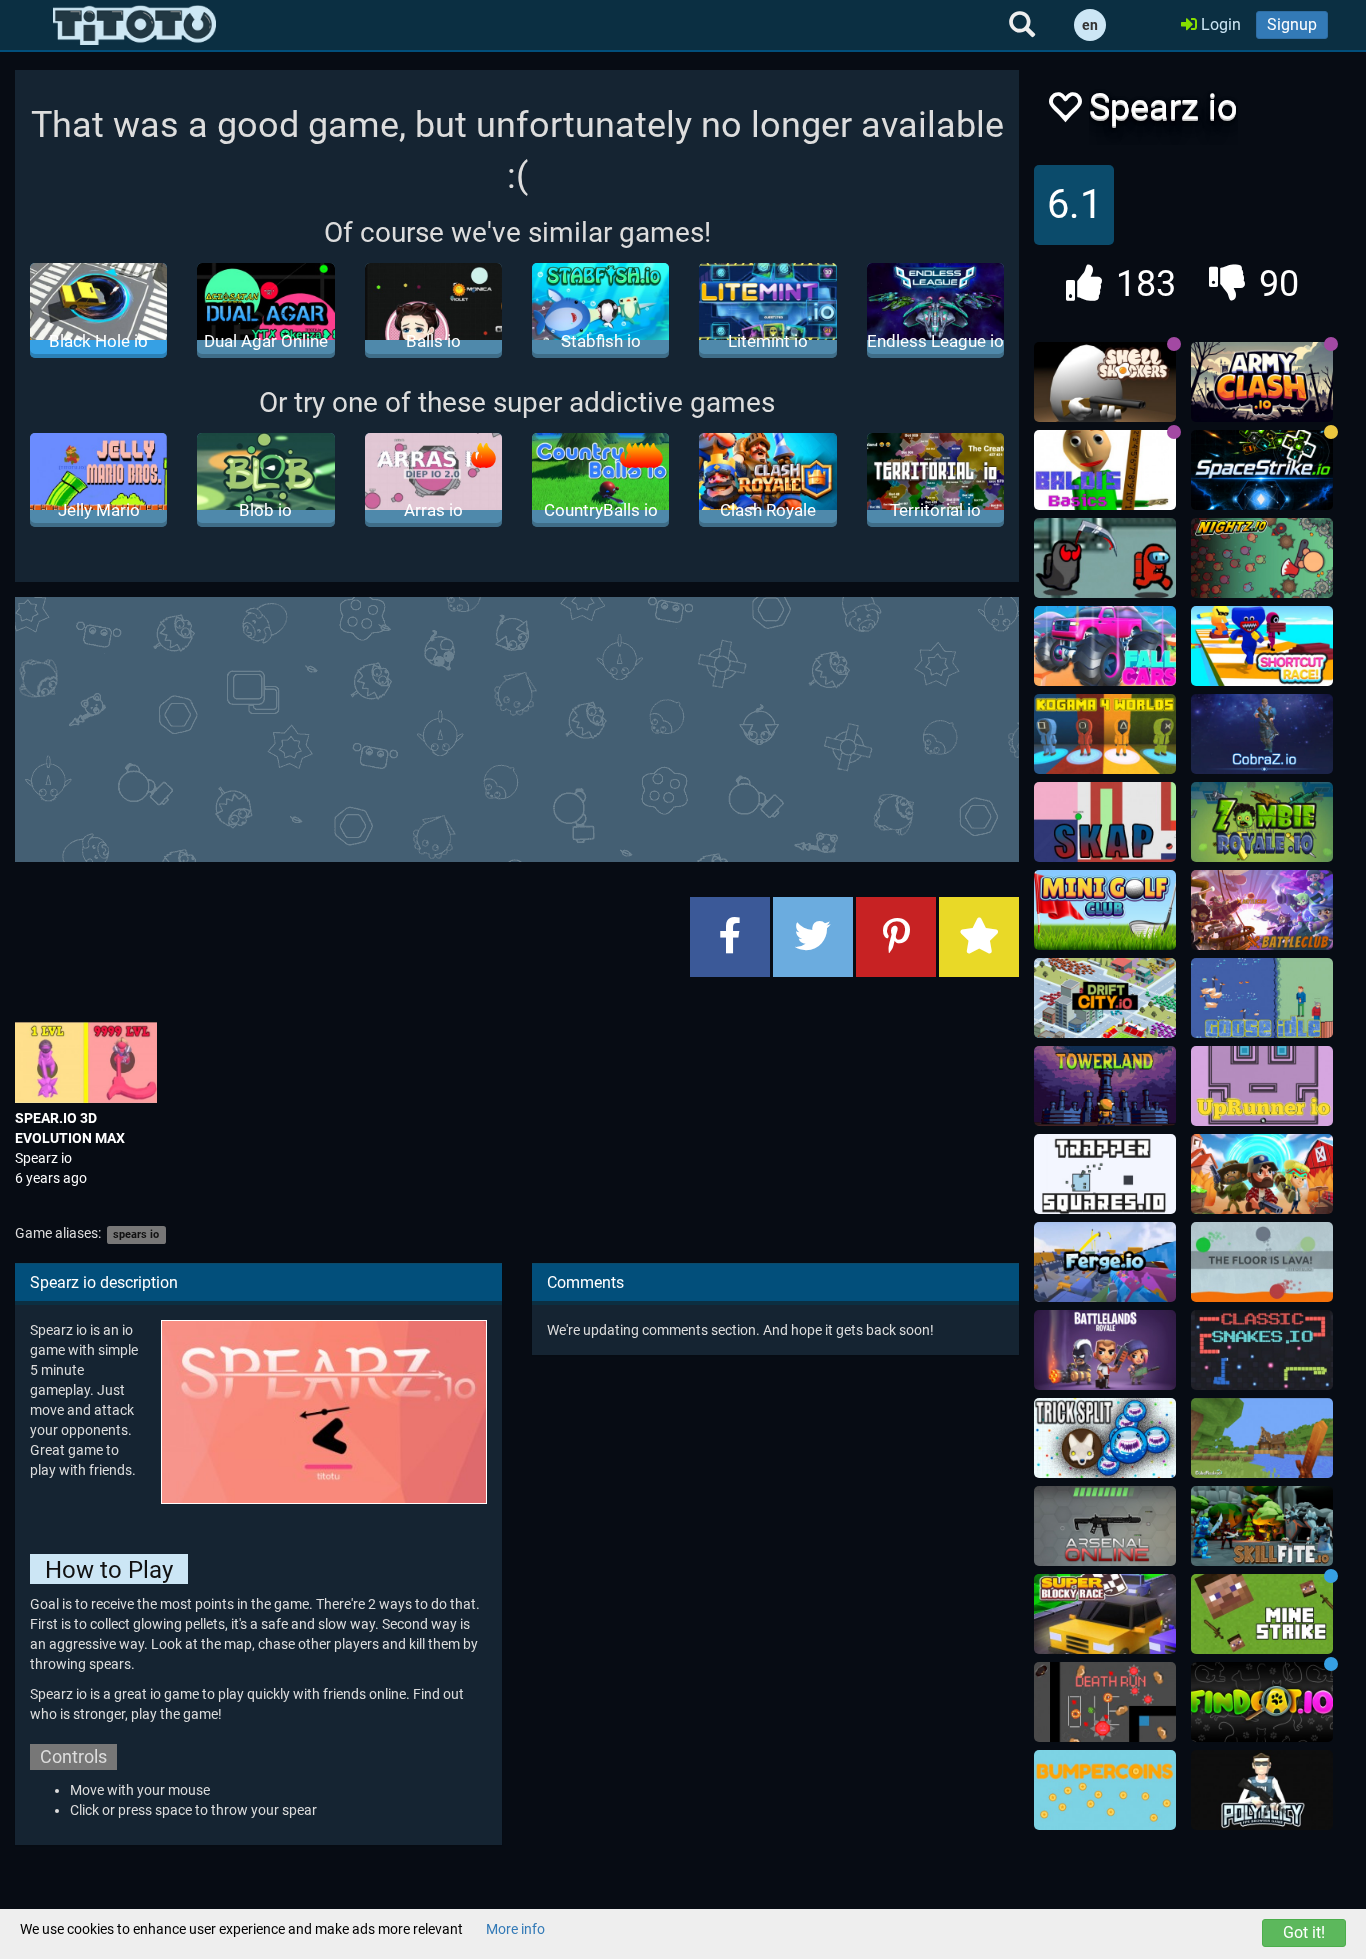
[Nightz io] (1262, 558)
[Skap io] (1105, 822)
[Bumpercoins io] (1105, 1790)
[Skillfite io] (1262, 1526)
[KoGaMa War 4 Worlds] (1105, 734)
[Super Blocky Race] (1105, 1614)
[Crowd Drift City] (1105, 998)
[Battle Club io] (1262, 910)
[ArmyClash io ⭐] (1262, 382)
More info (515, 1929)
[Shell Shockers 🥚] (1105, 382)
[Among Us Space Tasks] (1105, 558)
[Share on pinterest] (896, 937)
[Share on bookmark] (979, 937)
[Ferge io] (1105, 1262)
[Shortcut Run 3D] (1262, 646)
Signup (1292, 24)
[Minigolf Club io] (1105, 910)
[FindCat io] (1262, 1702)
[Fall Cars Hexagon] (1105, 646)
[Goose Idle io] (1262, 998)
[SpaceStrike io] (1262, 470)
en (1090, 25)
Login (1219, 24)
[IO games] (134, 25)
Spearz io (43, 1158)
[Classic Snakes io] (1262, 1350)
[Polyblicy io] (1262, 1790)
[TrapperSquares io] (1105, 1174)
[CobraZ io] (1262, 734)
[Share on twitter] (813, 937)
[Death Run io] (1105, 1702)
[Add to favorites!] (1064, 112)
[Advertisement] (517, 727)
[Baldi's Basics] (1105, 470)
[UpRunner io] (1262, 1086)
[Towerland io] (1105, 1086)
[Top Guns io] (1262, 1174)
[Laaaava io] (1262, 1262)
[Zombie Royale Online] (1262, 822)
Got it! (1304, 1932)
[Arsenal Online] (1105, 1526)
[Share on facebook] (730, 937)
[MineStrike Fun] (1262, 1614)
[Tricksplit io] (1105, 1438)
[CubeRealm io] (1262, 1438)
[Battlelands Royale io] (1105, 1350)
